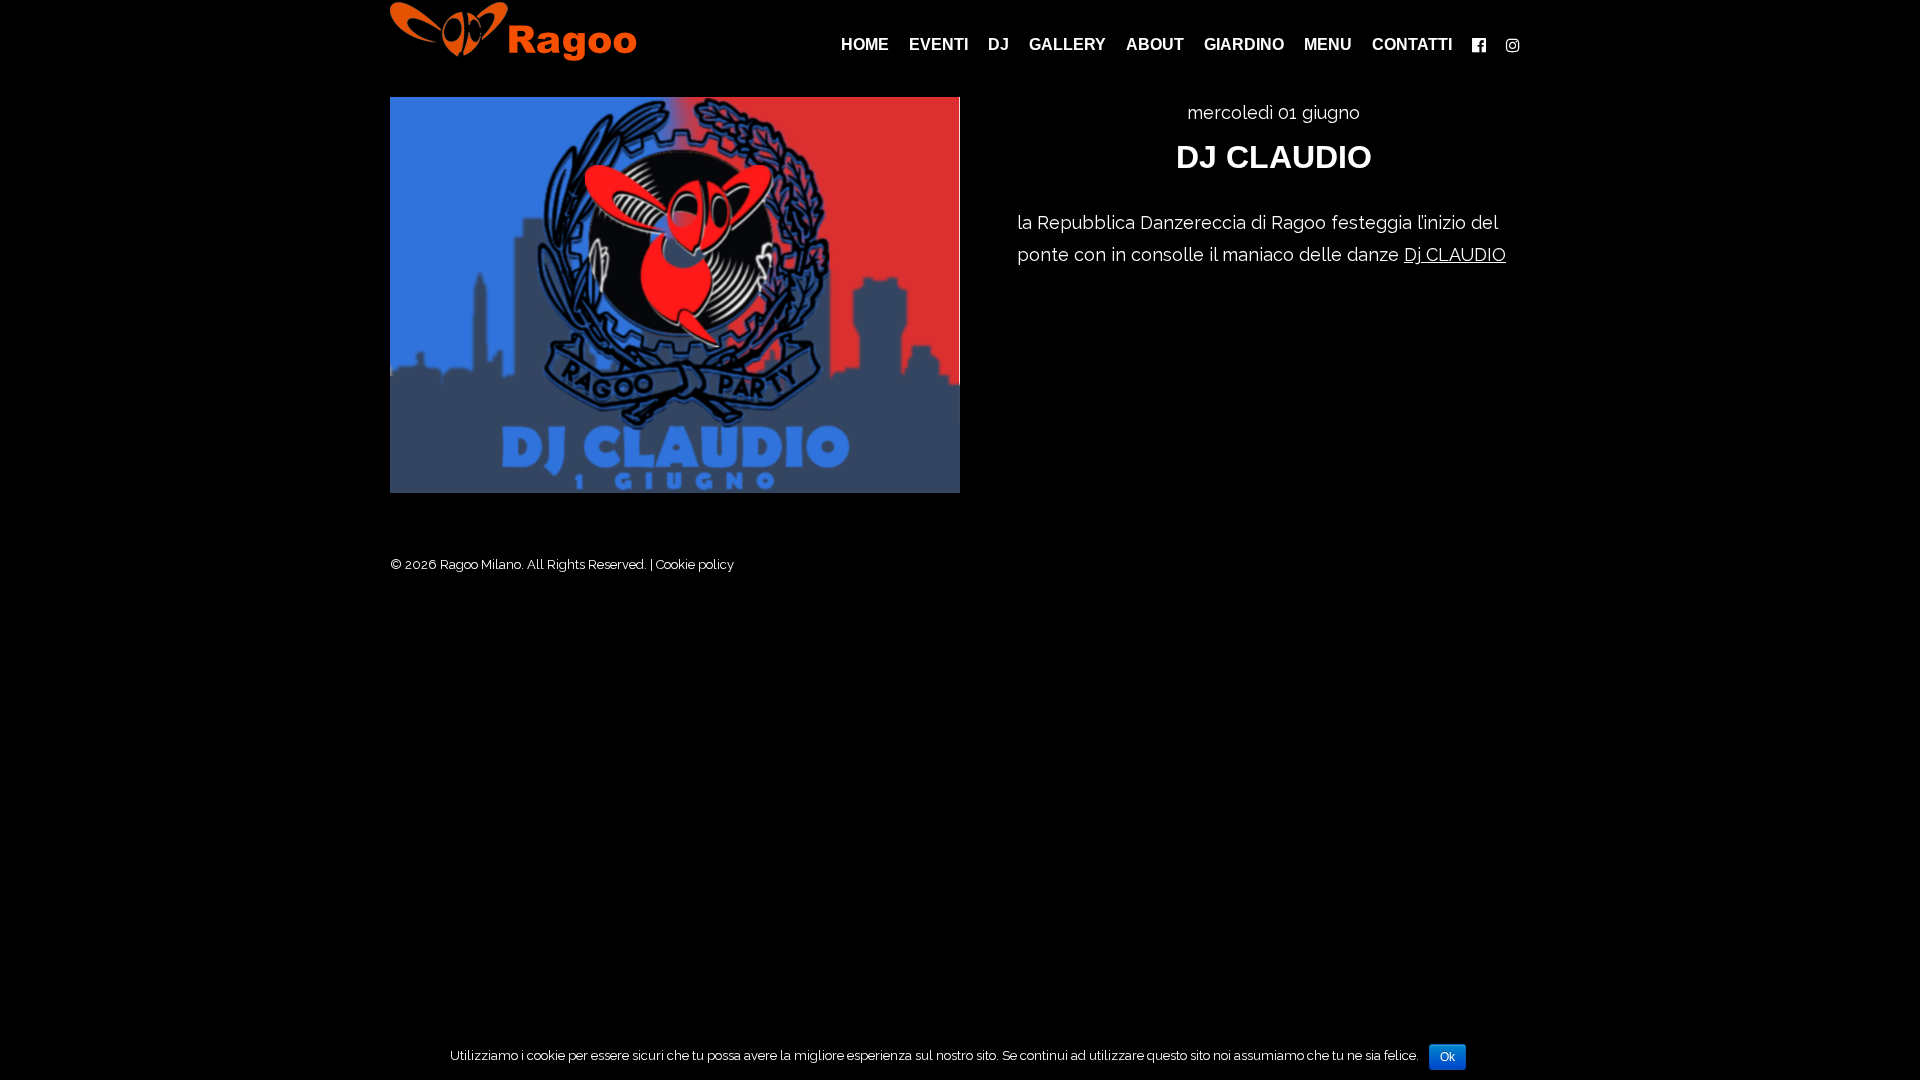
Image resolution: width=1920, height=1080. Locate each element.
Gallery (1067, 45)
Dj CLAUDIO (1274, 157)
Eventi (938, 45)
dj (998, 45)
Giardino (1244, 45)
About (1155, 45)
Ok (1447, 1057)
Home (865, 45)
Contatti (1412, 45)
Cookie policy (695, 564)
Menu (1328, 45)
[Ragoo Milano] (529, 31)
